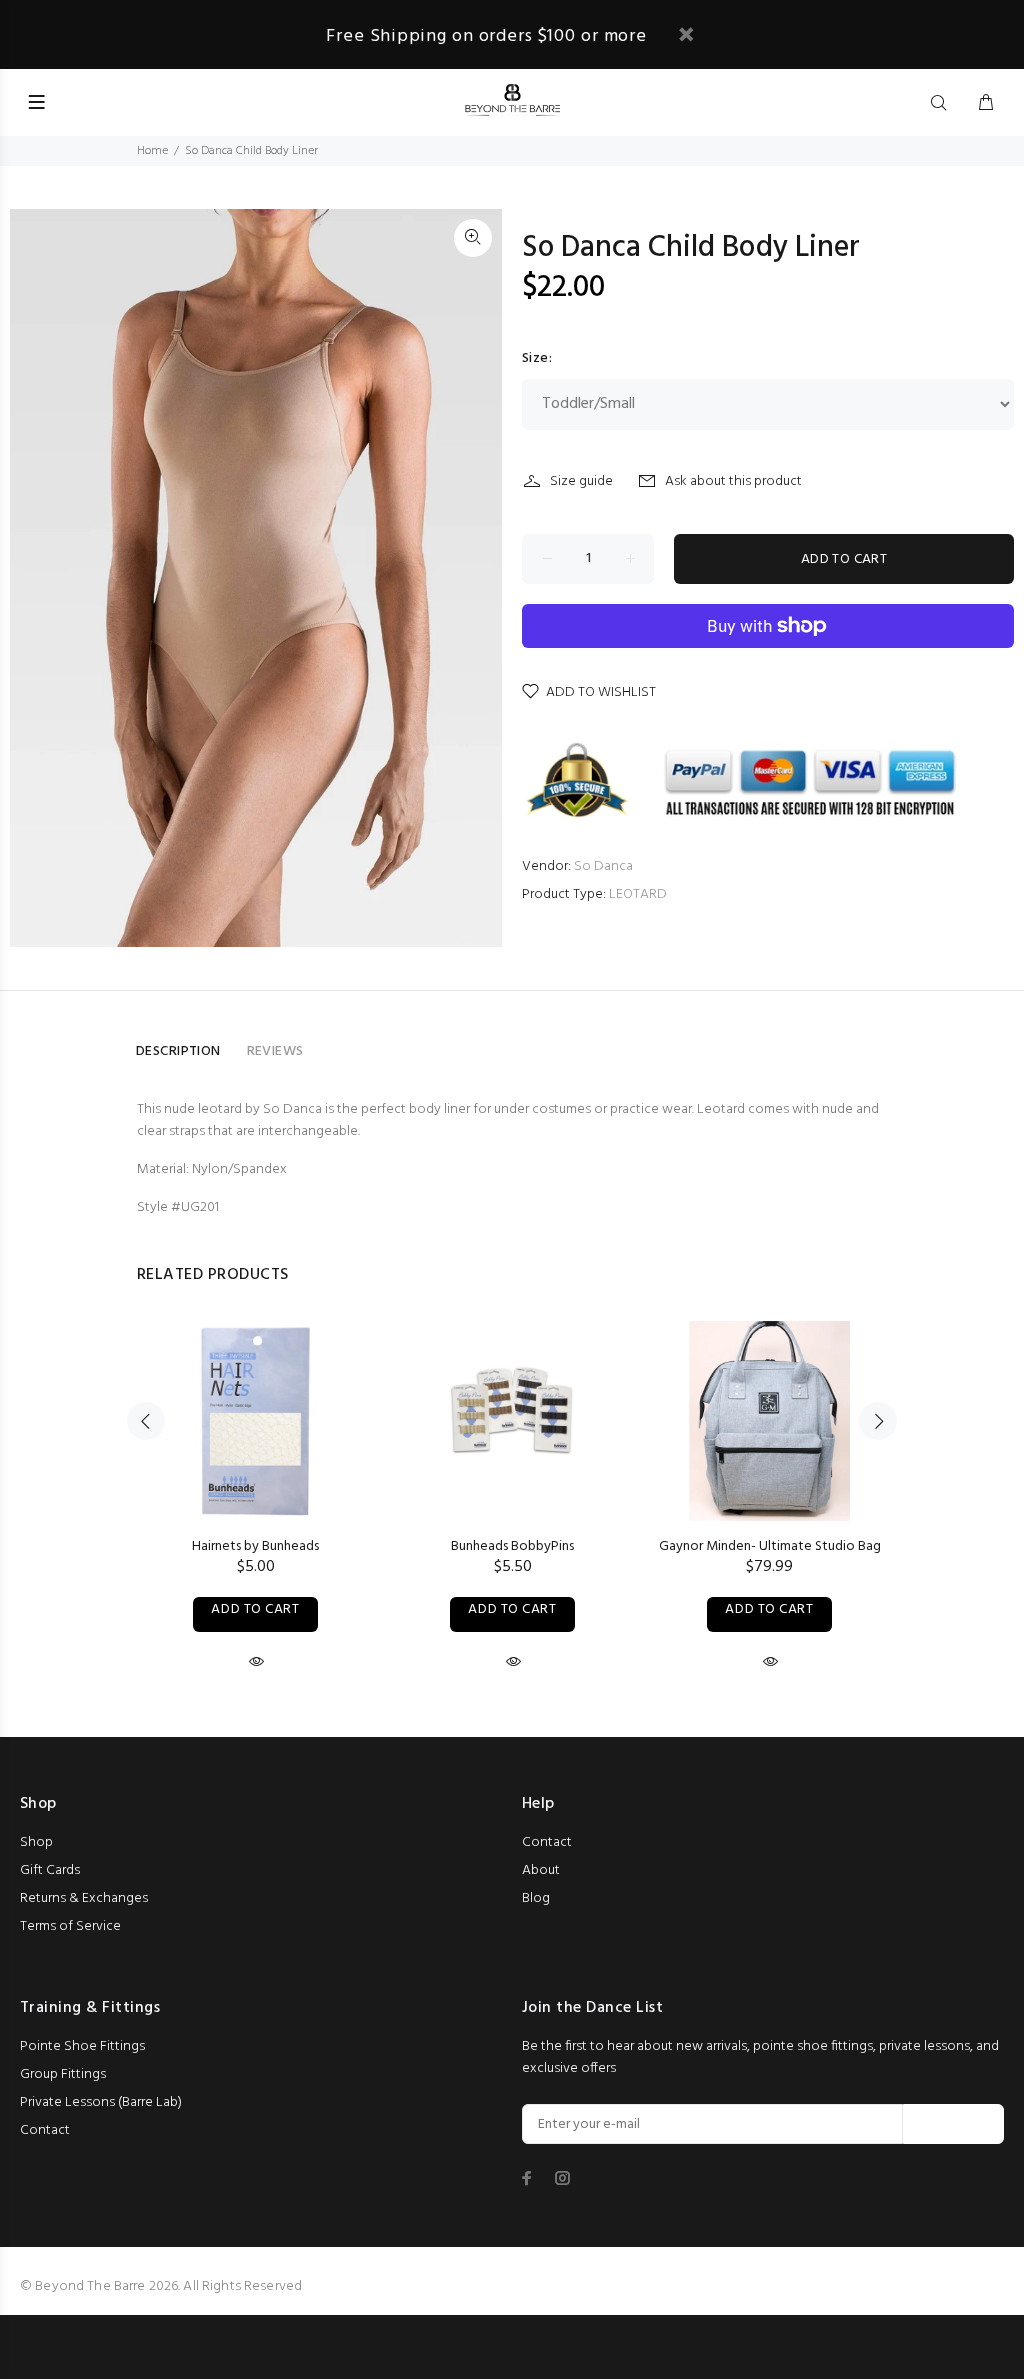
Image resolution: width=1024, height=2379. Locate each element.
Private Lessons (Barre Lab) (101, 2102)
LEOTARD (638, 894)
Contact (547, 1842)
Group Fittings (63, 2074)
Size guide (581, 481)
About (541, 1870)
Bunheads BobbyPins (512, 1546)
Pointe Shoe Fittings (82, 2046)
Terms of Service (70, 1926)
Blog (536, 1898)
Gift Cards (50, 1870)
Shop (36, 1842)
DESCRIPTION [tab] (178, 1051)
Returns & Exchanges (84, 1898)
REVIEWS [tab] (275, 1051)
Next (878, 1421)
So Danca (603, 866)
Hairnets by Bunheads (255, 1546)
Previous (146, 1421)
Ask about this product (733, 481)
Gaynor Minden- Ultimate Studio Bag (770, 1546)
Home (152, 151)
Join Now (953, 2124)
